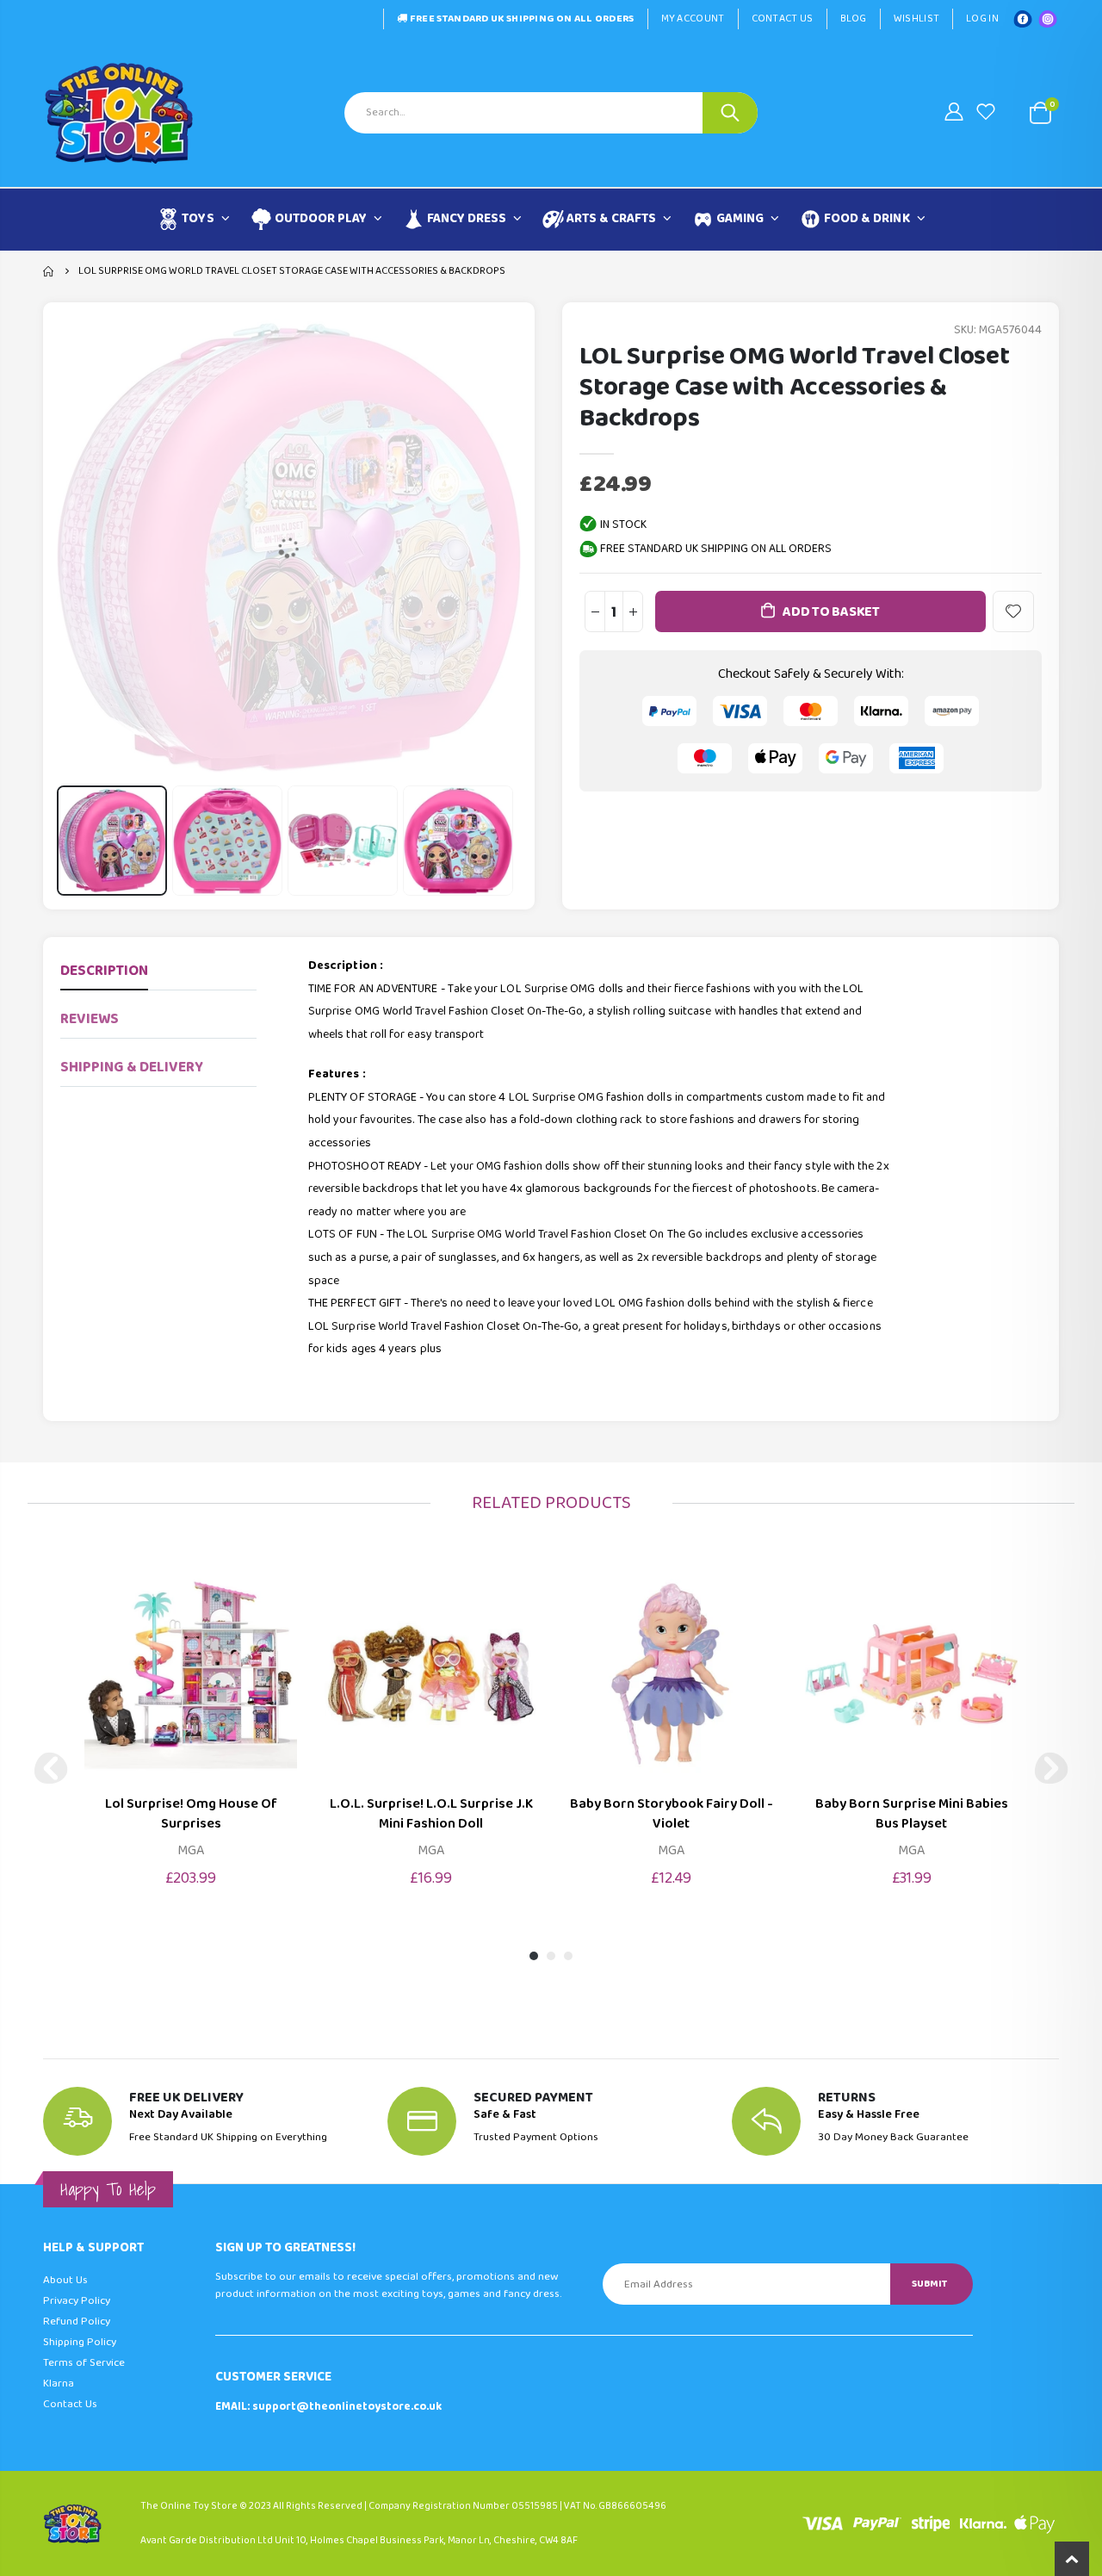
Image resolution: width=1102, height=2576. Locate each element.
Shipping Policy (80, 2342)
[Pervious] (51, 1768)
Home (50, 271)
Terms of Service (84, 2363)
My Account (693, 19)
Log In (982, 19)
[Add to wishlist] (1013, 611)
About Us (65, 2280)
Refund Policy (77, 2322)
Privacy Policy (77, 2301)
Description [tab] (104, 971)
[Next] (1051, 1768)
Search (730, 113)
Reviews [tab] (90, 1019)
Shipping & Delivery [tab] (132, 1068)
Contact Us (783, 19)
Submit (929, 2284)
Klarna (59, 2384)
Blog (854, 19)
